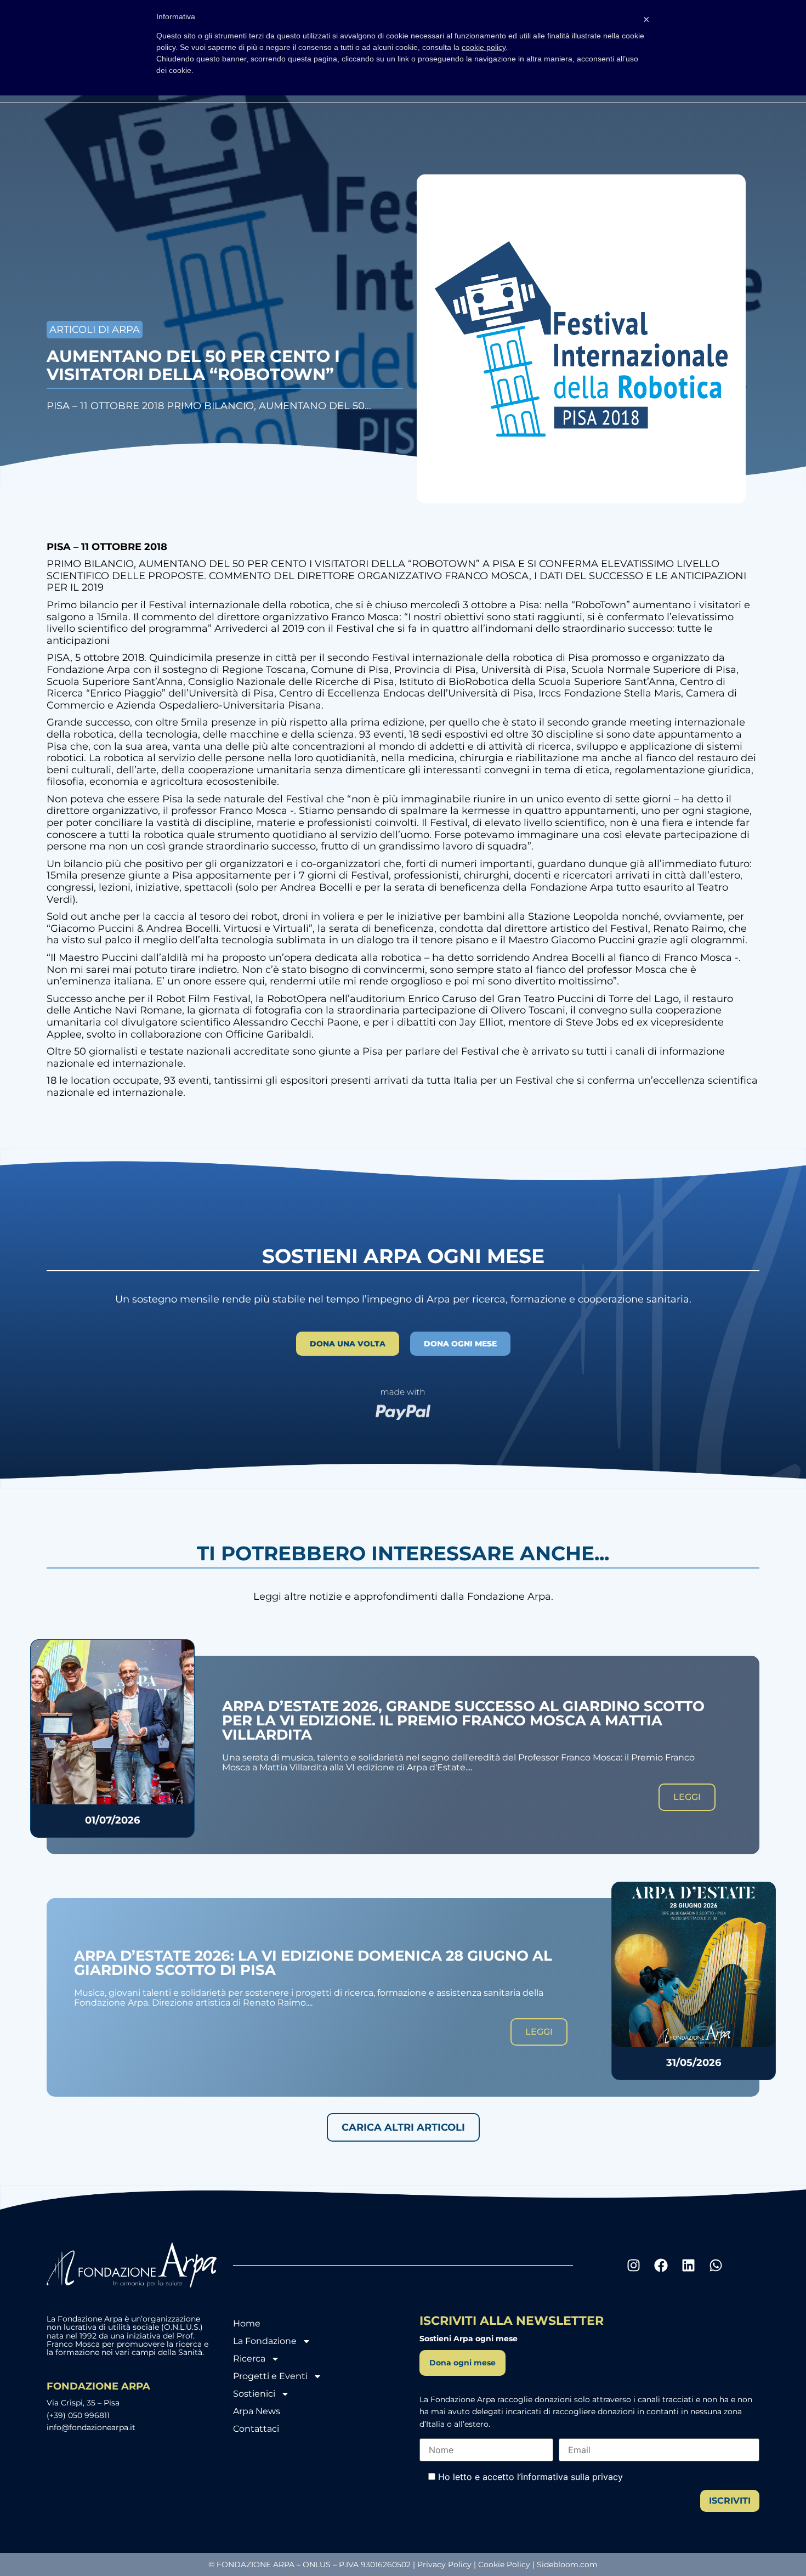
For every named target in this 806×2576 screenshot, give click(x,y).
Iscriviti (730, 2501)
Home (247, 2323)
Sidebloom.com (567, 2564)
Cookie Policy (504, 2564)
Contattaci (256, 2429)
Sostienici (254, 2394)
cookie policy (484, 47)
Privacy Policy (444, 2564)
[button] (403, 2127)
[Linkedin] (688, 2265)
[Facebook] (661, 2265)
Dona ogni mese (462, 2363)
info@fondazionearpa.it (91, 2427)
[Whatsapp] (716, 2265)
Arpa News (257, 2411)
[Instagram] (633, 2265)
